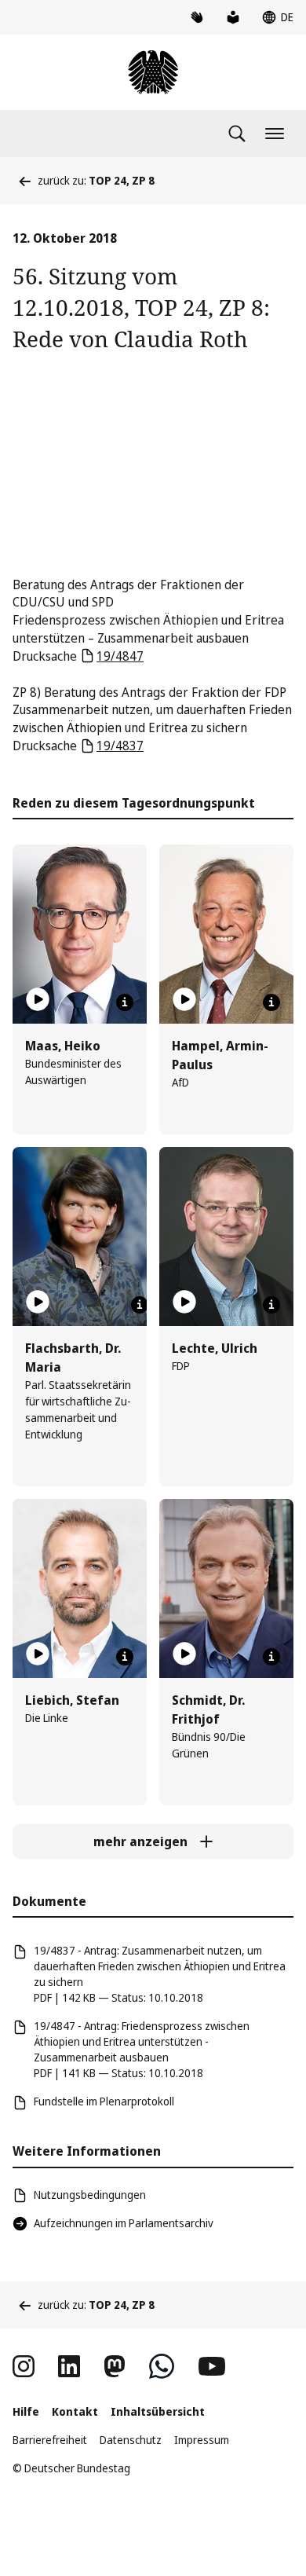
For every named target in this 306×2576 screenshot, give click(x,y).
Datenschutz (131, 2440)
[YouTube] (212, 2366)
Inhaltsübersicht (158, 2411)
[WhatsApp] (162, 2366)
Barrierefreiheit (50, 2440)
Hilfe (26, 2411)
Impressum (202, 2440)
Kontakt (75, 2411)
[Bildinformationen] (125, 1002)
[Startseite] (153, 72)
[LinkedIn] (69, 2366)
